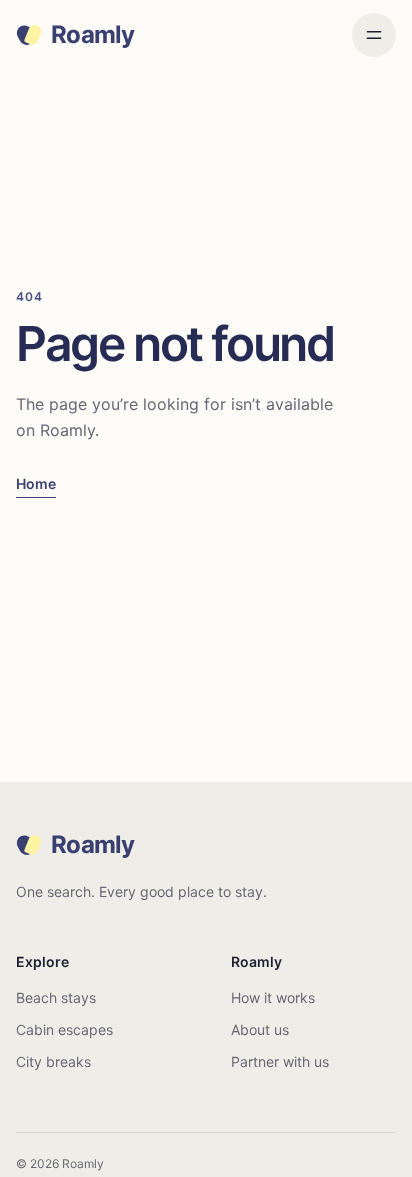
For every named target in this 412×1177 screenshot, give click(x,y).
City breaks (53, 1061)
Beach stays (56, 997)
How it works (273, 997)
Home (36, 483)
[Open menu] (374, 35)
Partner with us (280, 1061)
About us (260, 1029)
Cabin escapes (64, 1029)
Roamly (93, 35)
